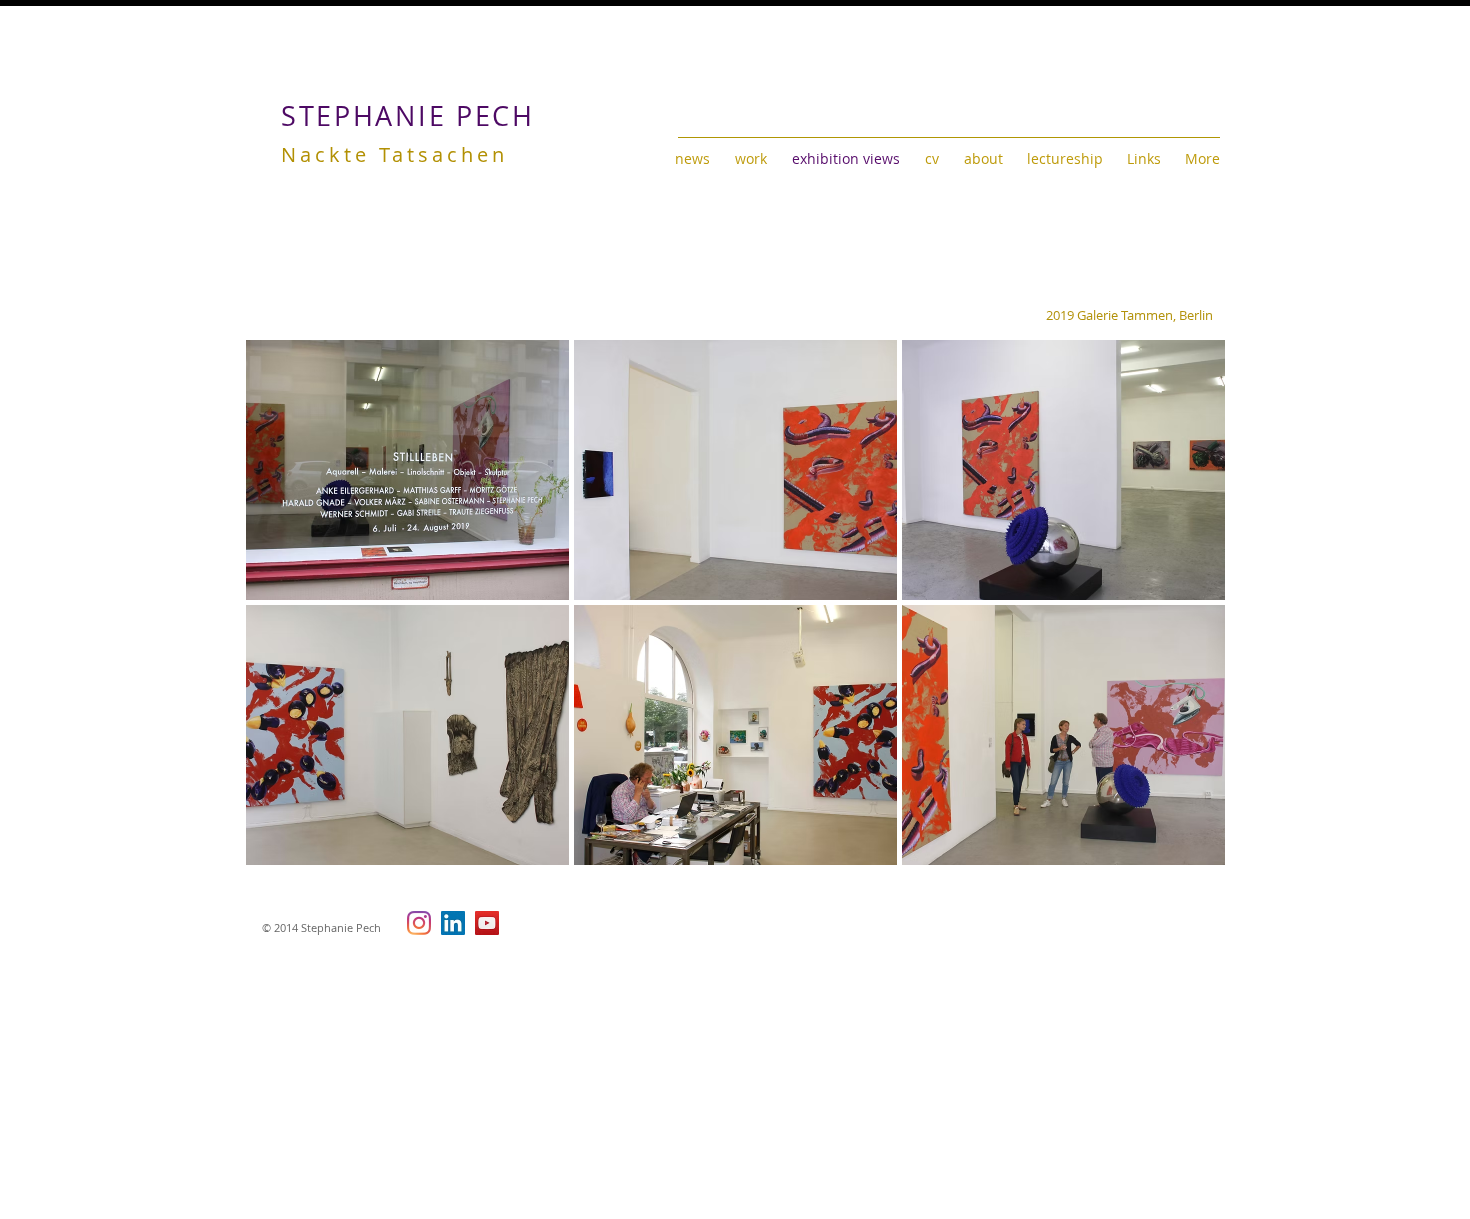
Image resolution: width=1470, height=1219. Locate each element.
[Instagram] (419, 923)
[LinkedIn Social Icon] (453, 923)
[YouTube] (487, 923)
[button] (407, 470)
